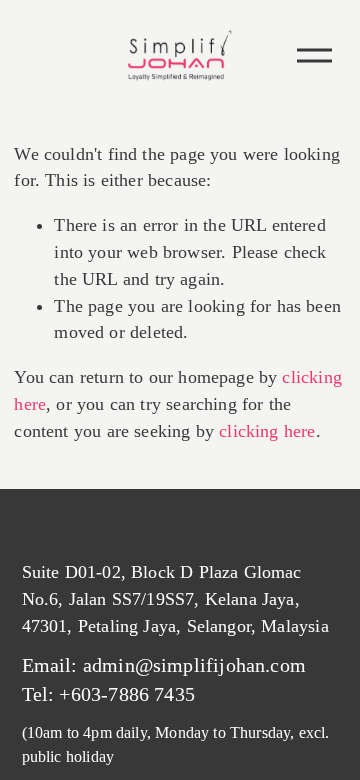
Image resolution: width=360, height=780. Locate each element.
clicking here (267, 431)
